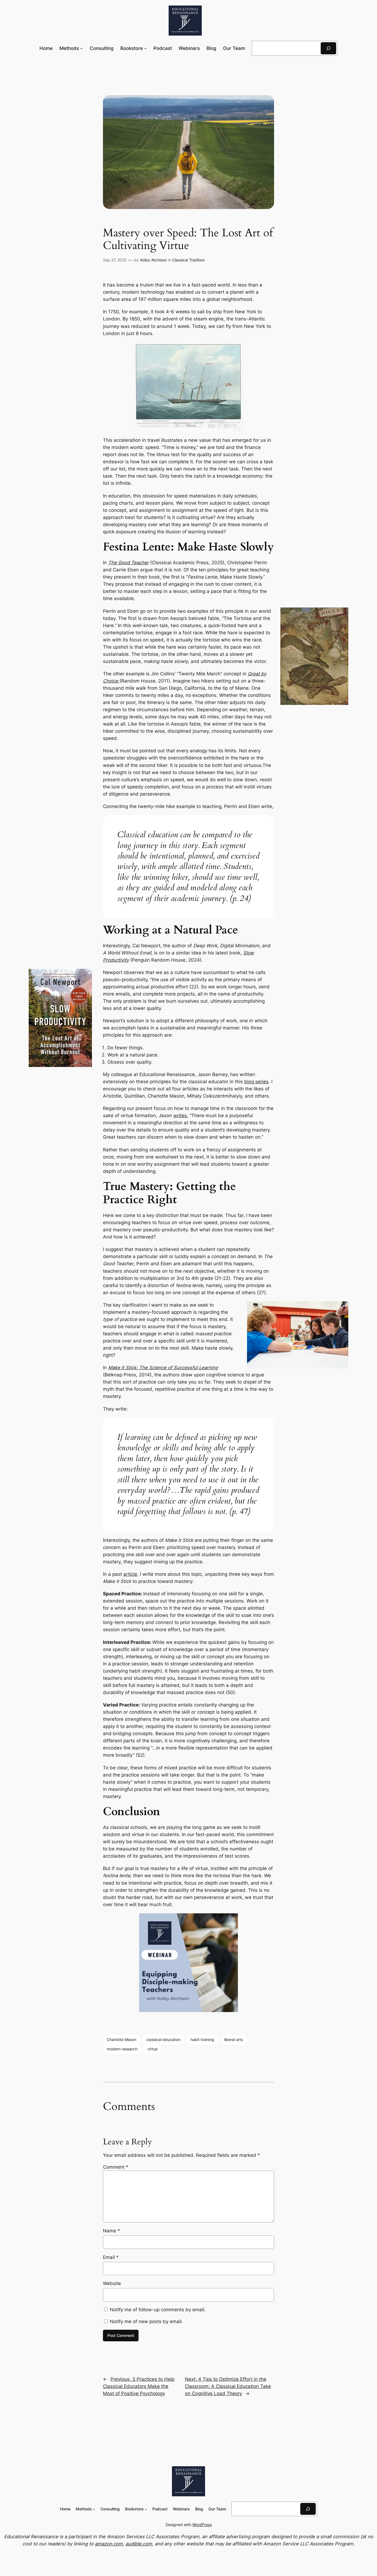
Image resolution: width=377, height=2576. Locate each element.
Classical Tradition (189, 260)
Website (112, 2283)
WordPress (202, 2525)
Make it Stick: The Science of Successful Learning (163, 1368)
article (130, 1574)
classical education (163, 2039)
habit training (202, 2039)
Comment (116, 2167)
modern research (122, 2049)
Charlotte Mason (122, 2039)
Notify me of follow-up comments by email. (158, 2310)
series (262, 1082)
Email (111, 2257)
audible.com (139, 2544)
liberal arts (233, 2039)
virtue (152, 2049)
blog (250, 1082)
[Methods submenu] (81, 48)
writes (180, 1116)
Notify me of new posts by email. (146, 2321)
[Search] (328, 48)
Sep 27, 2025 (115, 260)
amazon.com (109, 2544)
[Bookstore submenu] (145, 48)
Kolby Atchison (153, 260)
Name (111, 2231)
